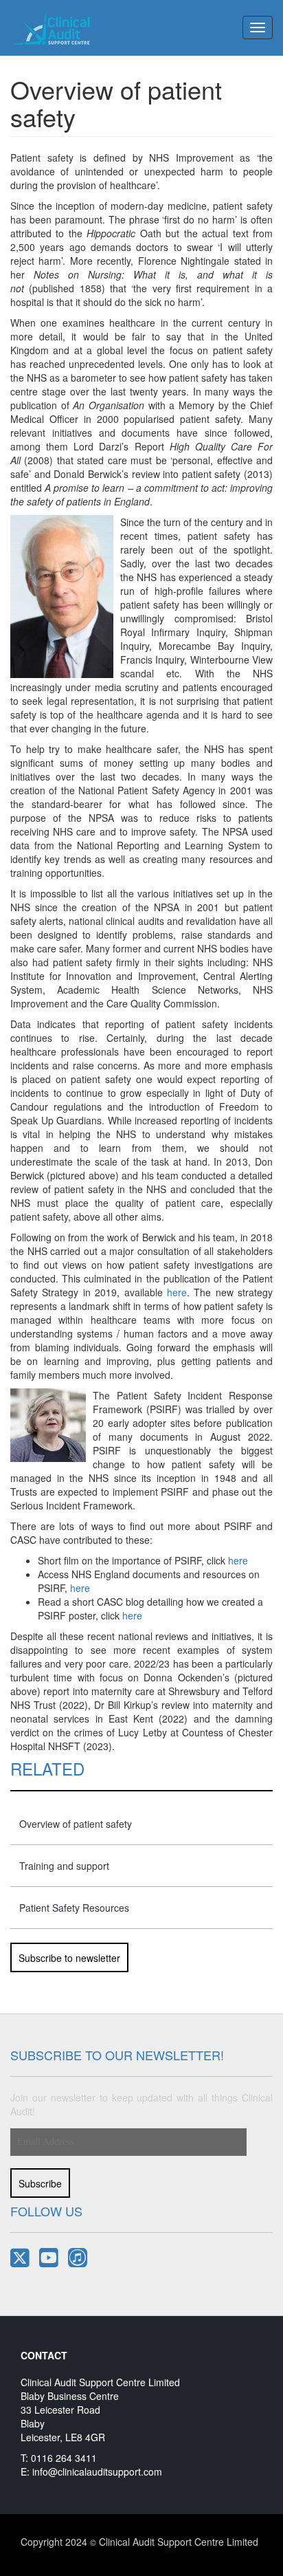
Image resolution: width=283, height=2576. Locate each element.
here (177, 1292)
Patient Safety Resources (74, 1908)
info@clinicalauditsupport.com (97, 2471)
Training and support (64, 1866)
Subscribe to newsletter (69, 1958)
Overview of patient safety (76, 1824)
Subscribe (40, 2183)
